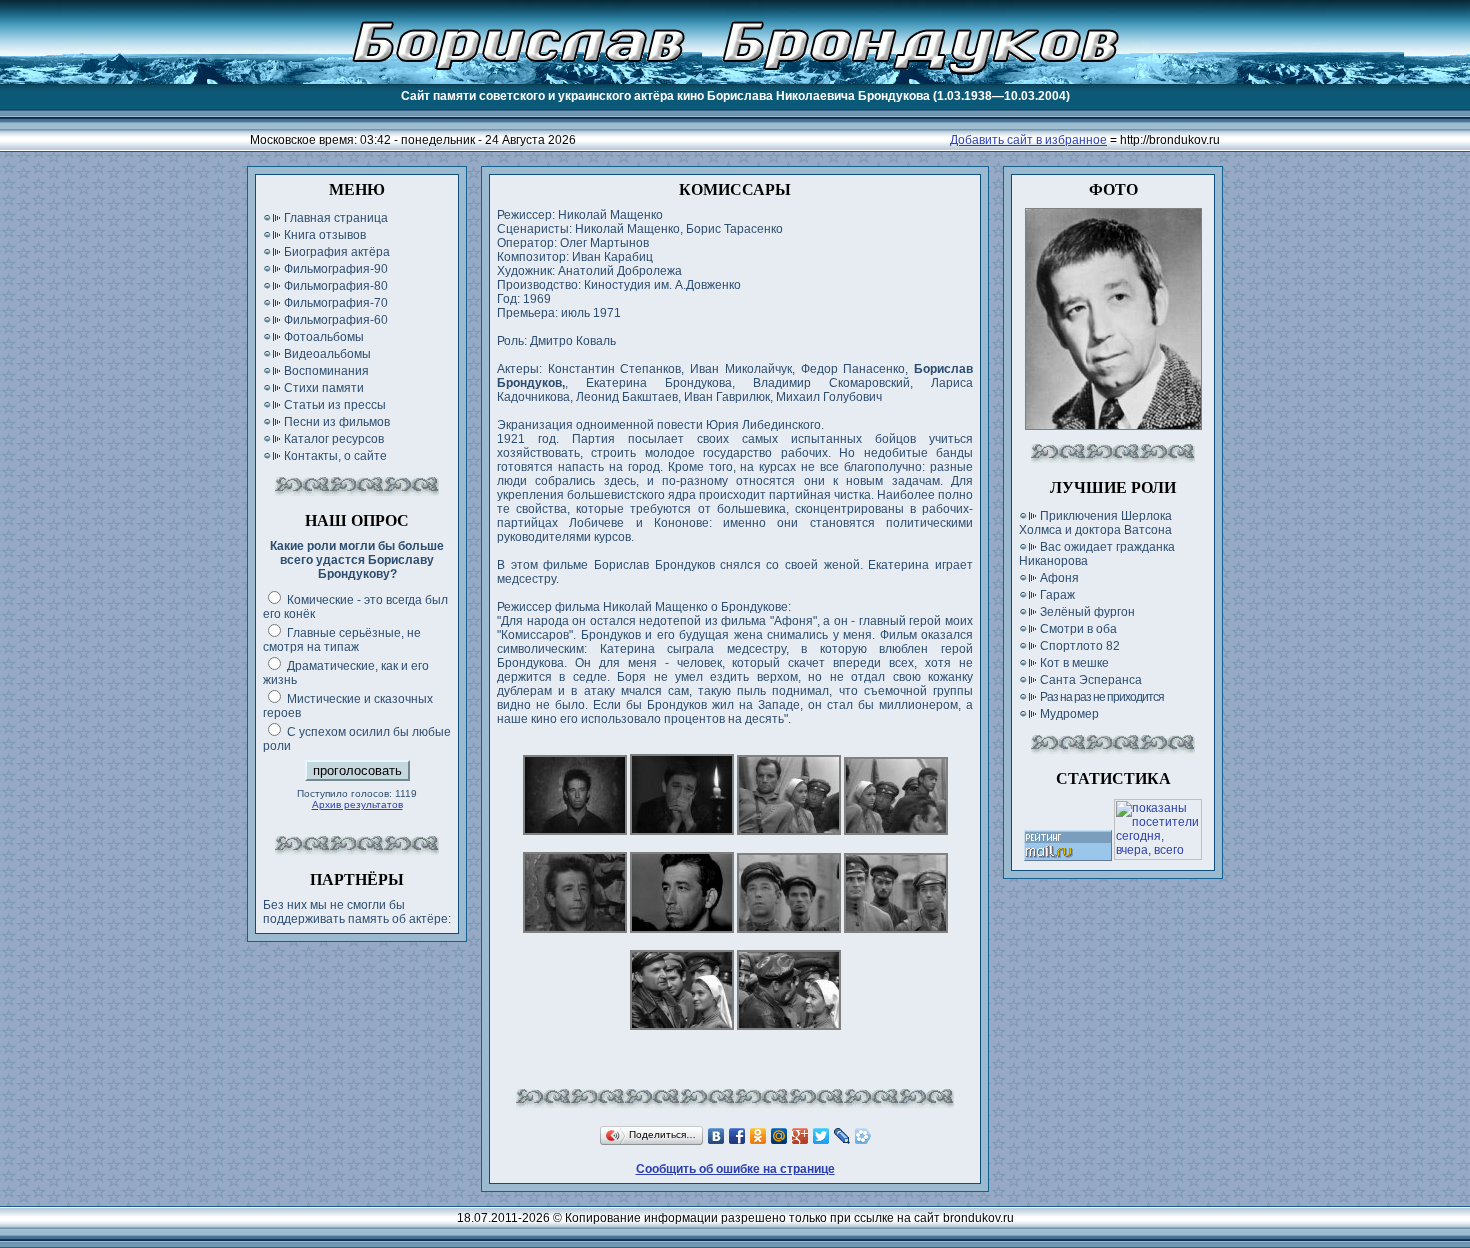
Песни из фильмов (337, 422)
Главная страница (336, 218)
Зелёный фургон (1087, 612)
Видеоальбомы (327, 354)
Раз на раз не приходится (1102, 697)
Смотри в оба (1078, 629)
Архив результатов (357, 804)
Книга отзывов (325, 235)
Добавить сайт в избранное (1028, 140)
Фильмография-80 (336, 286)
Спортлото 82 (1080, 646)
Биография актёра (337, 252)
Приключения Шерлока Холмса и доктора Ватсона (1095, 523)
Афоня (1059, 578)
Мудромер (1069, 714)
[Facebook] (737, 1136)
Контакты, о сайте (335, 456)
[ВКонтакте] (716, 1136)
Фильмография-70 (336, 303)
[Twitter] (821, 1136)
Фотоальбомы (324, 337)
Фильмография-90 (336, 269)
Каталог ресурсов (334, 439)
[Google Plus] (800, 1136)
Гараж (1057, 595)
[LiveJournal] (842, 1136)
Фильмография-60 (336, 320)
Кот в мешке (1074, 663)
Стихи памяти (324, 388)
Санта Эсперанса (1091, 680)
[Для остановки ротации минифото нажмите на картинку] (1113, 426)
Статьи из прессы (335, 405)
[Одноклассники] (758, 1136)
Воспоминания (326, 371)
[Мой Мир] (779, 1136)
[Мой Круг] (863, 1136)
